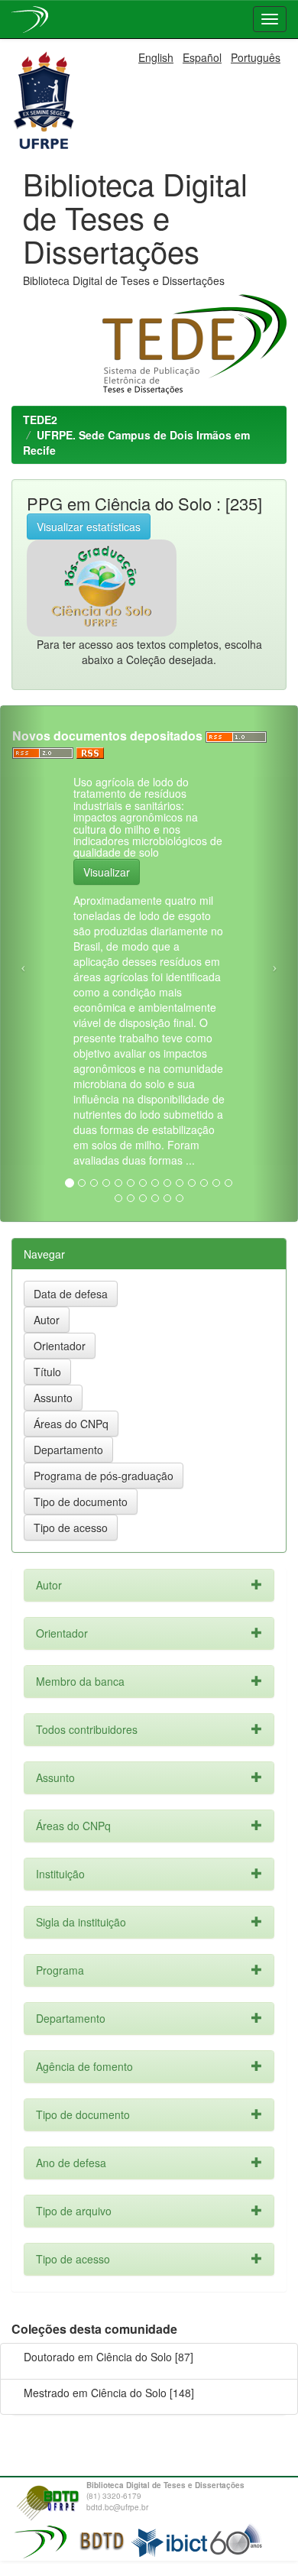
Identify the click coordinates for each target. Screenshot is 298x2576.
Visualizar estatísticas (89, 527)
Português (256, 57)
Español (202, 57)
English (156, 57)
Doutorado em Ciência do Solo (98, 2357)
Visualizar (107, 872)
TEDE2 (40, 420)
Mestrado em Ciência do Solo (95, 2393)
